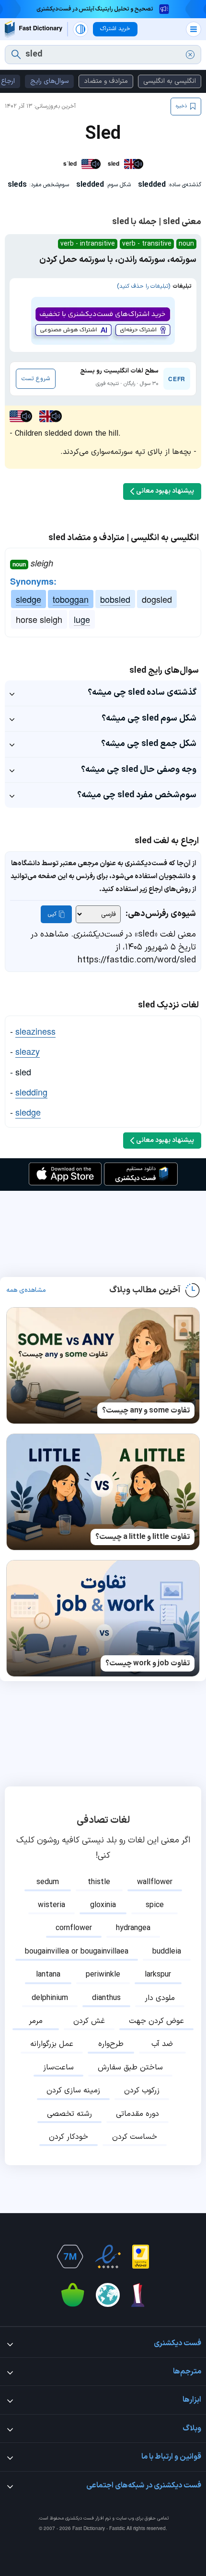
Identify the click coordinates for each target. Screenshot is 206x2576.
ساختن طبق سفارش (130, 2068)
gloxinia (103, 1905)
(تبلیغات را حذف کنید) (143, 286)
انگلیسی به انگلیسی (170, 81)
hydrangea (133, 1928)
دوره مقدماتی (137, 2114)
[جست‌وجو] (16, 55)
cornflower (74, 1928)
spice (155, 1905)
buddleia (167, 1952)
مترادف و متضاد (106, 81)
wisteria (51, 1905)
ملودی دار (160, 1998)
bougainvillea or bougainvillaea (77, 1952)
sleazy (28, 1051)
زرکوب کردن (142, 2090)
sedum (48, 1882)
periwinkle (103, 1975)
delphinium (50, 1998)
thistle (99, 1882)
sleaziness (35, 1031)
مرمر (36, 2021)
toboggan (71, 599)
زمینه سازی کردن (73, 2090)
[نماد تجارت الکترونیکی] (108, 2257)
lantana (48, 1975)
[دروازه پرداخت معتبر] (141, 2257)
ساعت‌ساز (58, 2068)
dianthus (106, 1998)
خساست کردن (135, 2137)
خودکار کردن (69, 2137)
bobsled (115, 599)
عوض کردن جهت (156, 2021)
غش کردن (89, 2021)
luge (82, 619)
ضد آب (162, 2044)
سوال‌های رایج (49, 81)
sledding (31, 1092)
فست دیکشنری (80, 2518)
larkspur (158, 1975)
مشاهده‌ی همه (26, 1290)
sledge (29, 599)
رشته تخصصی (69, 2114)
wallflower (155, 1882)
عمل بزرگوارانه (52, 2044)
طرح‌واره (111, 2044)
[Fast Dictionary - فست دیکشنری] (34, 29)
